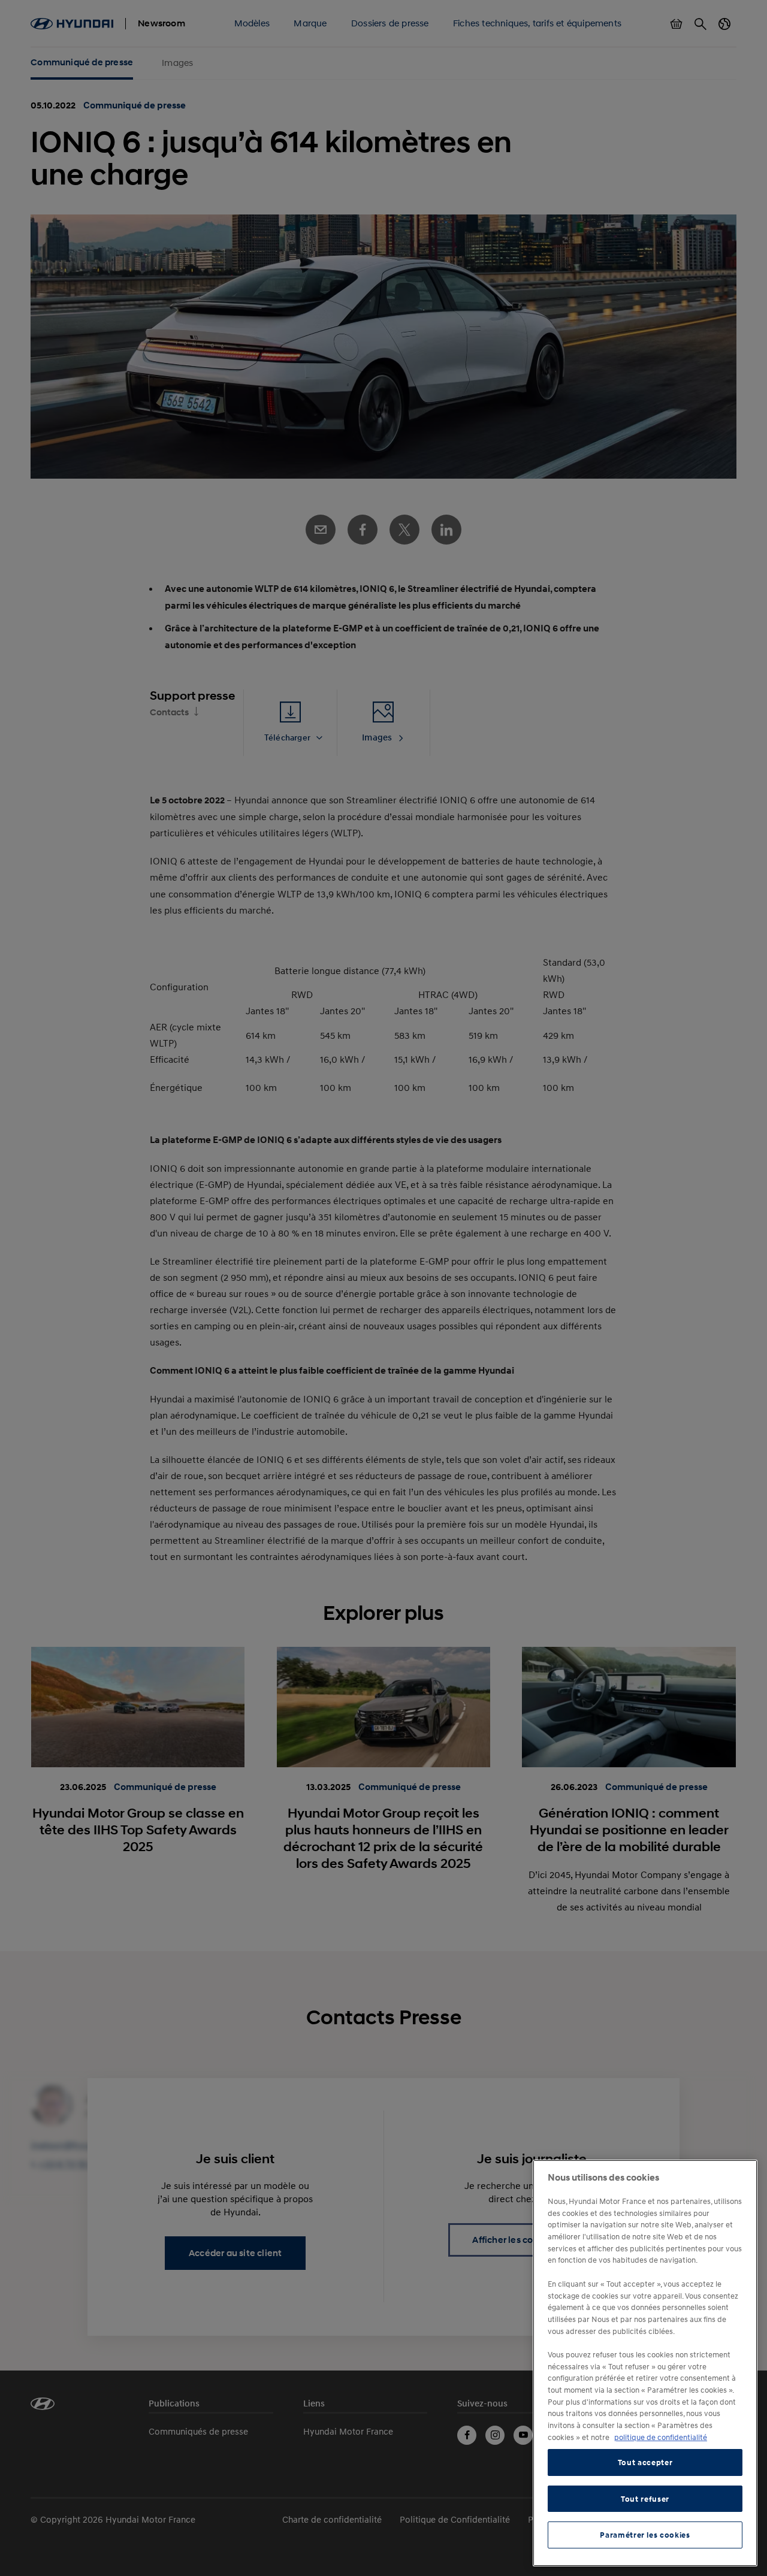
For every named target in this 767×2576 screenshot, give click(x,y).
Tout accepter (645, 2463)
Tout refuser (645, 2499)
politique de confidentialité (661, 2437)
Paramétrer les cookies (645, 2535)
